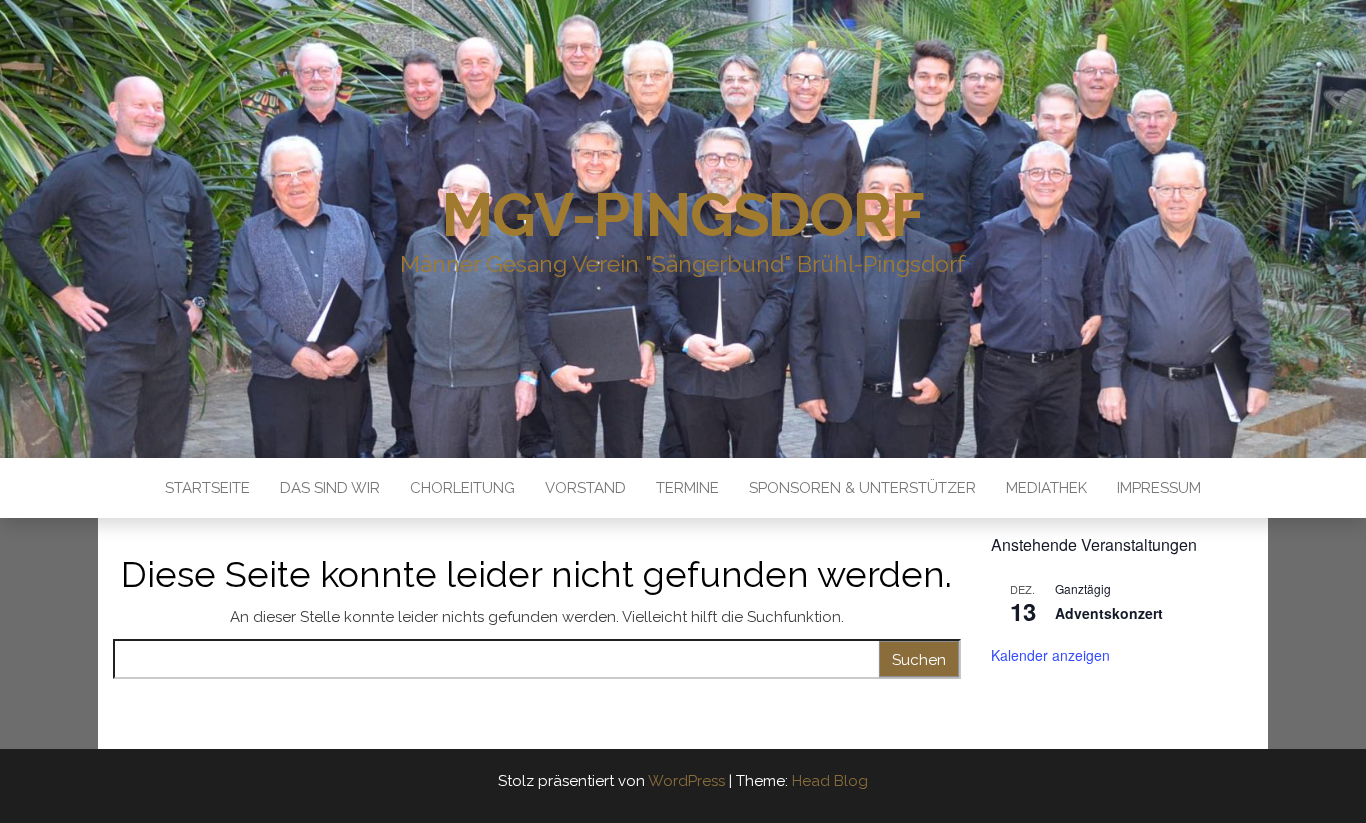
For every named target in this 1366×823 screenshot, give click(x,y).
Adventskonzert (1109, 613)
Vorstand (585, 488)
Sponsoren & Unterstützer (862, 488)
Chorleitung (462, 488)
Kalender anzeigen (1050, 655)
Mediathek (1046, 488)
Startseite (207, 488)
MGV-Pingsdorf (682, 215)
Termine (687, 488)
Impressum (1159, 488)
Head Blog (830, 781)
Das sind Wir (330, 488)
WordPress (686, 781)
